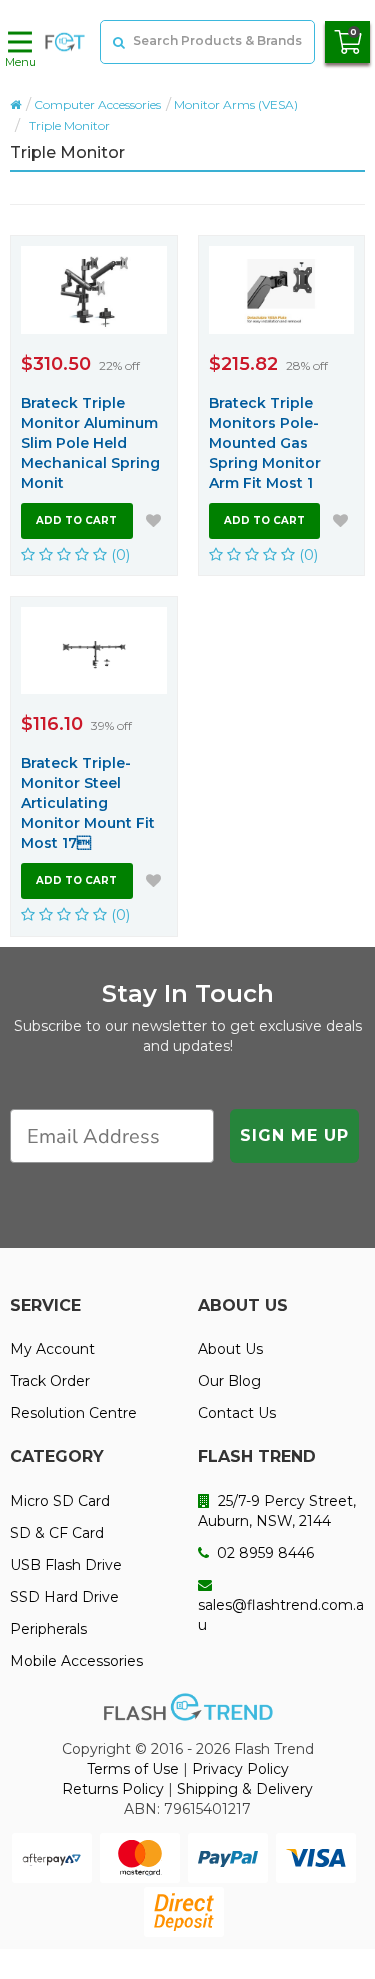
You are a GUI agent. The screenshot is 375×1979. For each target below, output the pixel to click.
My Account (52, 1349)
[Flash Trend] (65, 42)
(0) (119, 554)
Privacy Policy (240, 1769)
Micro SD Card (60, 1501)
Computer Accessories (97, 104)
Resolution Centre (73, 1413)
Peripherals (48, 1629)
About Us (230, 1349)
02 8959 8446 (263, 1553)
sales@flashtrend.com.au (281, 1615)
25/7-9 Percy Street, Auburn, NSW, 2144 (277, 1511)
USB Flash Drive (66, 1565)
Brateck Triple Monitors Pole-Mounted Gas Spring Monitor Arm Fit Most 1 (265, 443)
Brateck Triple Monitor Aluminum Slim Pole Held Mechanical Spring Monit (90, 443)
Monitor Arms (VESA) (236, 104)
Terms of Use (133, 1769)
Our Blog (229, 1381)
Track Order (50, 1381)
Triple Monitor (69, 125)
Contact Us (237, 1413)
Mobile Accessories (76, 1661)
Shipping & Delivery (245, 1789)
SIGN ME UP (294, 1135)
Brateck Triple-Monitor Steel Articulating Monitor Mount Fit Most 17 (88, 803)
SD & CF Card (57, 1533)
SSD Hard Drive (64, 1597)
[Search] (117, 42)
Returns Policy (113, 1789)
